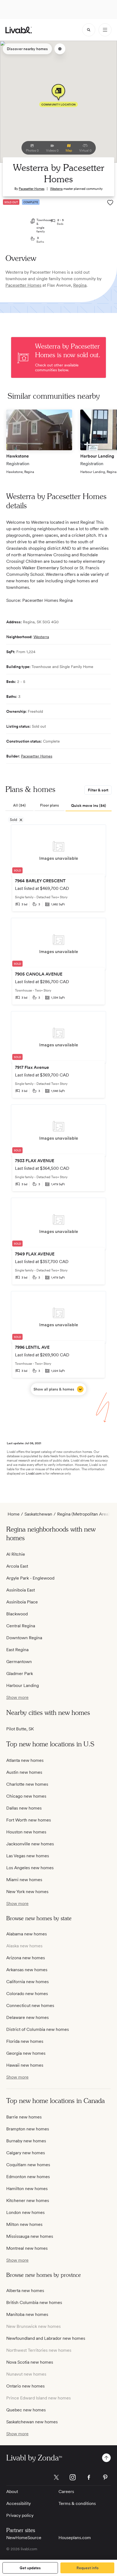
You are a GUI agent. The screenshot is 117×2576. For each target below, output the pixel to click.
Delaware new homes (27, 2017)
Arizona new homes (26, 1958)
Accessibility (19, 2503)
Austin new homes (24, 1772)
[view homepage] (19, 30)
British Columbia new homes (34, 2302)
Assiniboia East (21, 1590)
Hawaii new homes (25, 2065)
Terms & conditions (77, 2503)
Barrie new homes (24, 2117)
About (12, 2492)
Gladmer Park (20, 1674)
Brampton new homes (28, 2129)
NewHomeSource (24, 2538)
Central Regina (21, 1626)
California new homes (27, 1982)
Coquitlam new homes (28, 2165)
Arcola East (17, 1566)
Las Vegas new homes (28, 1856)
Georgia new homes (26, 2053)
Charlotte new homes (27, 1784)
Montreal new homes (27, 2248)
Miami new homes (24, 1880)
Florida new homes (25, 2041)
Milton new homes (24, 2224)
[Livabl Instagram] (73, 2477)
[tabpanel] (59, 1110)
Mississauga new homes (30, 2236)
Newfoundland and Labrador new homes (46, 2338)
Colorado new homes (27, 1994)
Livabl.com (34, 1474)
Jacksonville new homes (30, 1844)
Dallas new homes (24, 1808)
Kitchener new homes (28, 2201)
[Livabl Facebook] (89, 2477)
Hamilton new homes (27, 2189)
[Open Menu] (105, 30)
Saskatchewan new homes (32, 2422)
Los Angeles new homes (30, 1868)
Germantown (19, 1662)
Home (14, 1514)
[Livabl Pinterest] (105, 2477)
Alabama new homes (27, 1934)
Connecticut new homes (30, 2005)
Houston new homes (26, 1832)
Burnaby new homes (26, 2141)
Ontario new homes (25, 2386)
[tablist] (59, 806)
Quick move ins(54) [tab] (89, 806)
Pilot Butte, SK (20, 1729)
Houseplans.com (75, 2538)
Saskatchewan (38, 1514)
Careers (66, 2492)
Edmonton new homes (28, 2177)
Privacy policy (20, 2515)
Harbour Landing (23, 1685)
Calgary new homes (26, 2153)
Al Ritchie (16, 1554)
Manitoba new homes (27, 2314)
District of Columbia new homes (38, 2029)
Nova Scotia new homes (30, 2362)
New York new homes (27, 1892)
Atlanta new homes (25, 1760)
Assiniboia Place (22, 1602)
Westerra (56, 189)
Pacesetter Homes (32, 189)
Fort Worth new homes (29, 1820)
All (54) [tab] (19, 805)
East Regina (17, 1650)
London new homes (25, 2212)
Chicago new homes (26, 1796)
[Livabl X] (56, 2477)
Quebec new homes (26, 2410)
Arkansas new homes (27, 1970)
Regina (80, 285)
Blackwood (17, 1614)
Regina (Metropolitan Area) (83, 1514)
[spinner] (89, 30)
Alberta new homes (25, 2291)
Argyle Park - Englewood (30, 1578)
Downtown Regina (24, 1638)
